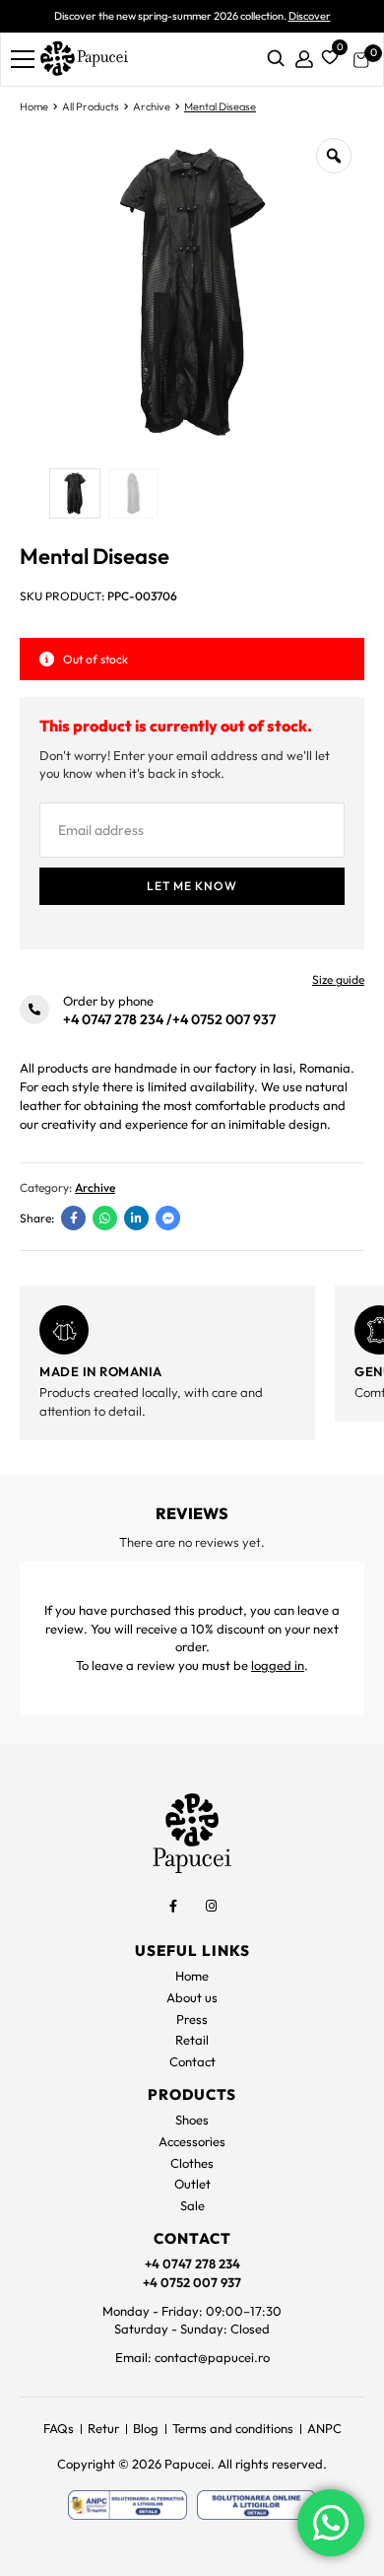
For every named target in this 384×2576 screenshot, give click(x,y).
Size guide (338, 979)
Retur (103, 2428)
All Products (91, 106)
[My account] (304, 60)
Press (192, 2019)
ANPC (324, 2428)
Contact (192, 2061)
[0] (327, 55)
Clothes (192, 2163)
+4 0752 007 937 (224, 1019)
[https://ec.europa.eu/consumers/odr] (256, 2505)
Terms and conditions (233, 2428)
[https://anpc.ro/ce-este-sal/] (128, 2505)
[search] (276, 60)
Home (34, 106)
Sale (192, 2205)
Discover (310, 16)
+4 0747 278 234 (113, 1019)
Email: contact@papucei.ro (192, 2357)
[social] (173, 1906)
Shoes (192, 2120)
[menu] (23, 59)
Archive (152, 106)
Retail (192, 2040)
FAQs (59, 2428)
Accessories (192, 2141)
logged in (278, 1665)
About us (192, 1997)
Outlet (192, 2184)
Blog (146, 2428)
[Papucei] (84, 60)
